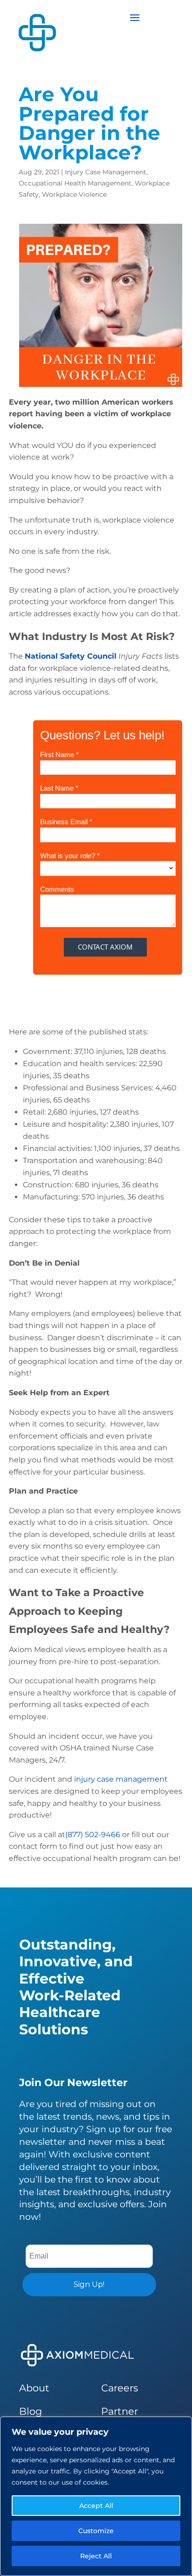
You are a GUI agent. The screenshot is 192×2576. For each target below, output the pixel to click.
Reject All (96, 2556)
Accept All (96, 2506)
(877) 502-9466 (93, 1835)
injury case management (121, 1779)
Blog (31, 2411)
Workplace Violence (74, 194)
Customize (96, 2531)
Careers (120, 2388)
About (34, 2388)
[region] (96, 2496)
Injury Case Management (106, 172)
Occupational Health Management (75, 183)
